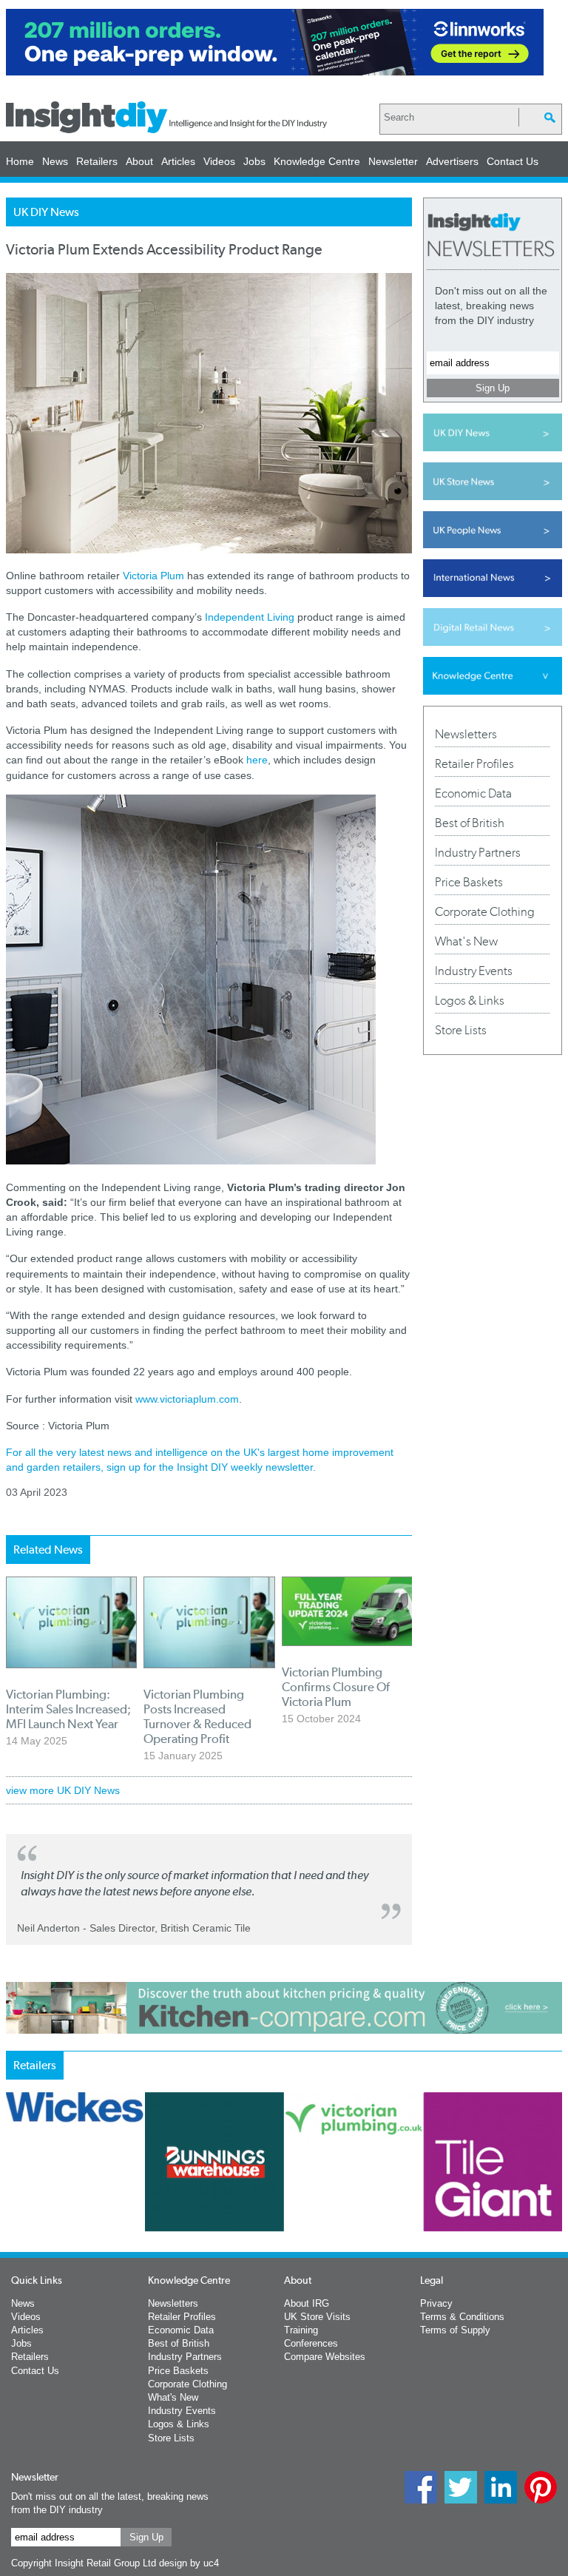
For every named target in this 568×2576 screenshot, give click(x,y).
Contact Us (513, 161)
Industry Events (474, 971)
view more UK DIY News (63, 1790)
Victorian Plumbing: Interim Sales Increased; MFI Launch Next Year (68, 1709)
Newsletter (393, 161)
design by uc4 (189, 2563)
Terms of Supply (455, 2330)
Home (20, 161)
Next (427, 2215)
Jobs (254, 161)
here (257, 760)
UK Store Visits (317, 2317)
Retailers (97, 161)
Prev (14, 2215)
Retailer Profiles (474, 763)
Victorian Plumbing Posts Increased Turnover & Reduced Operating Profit (197, 1716)
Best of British (470, 823)
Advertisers (452, 161)
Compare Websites (325, 2357)
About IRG (307, 2303)
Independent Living (250, 617)
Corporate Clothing (485, 911)
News (55, 161)
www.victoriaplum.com (187, 1399)
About (139, 161)
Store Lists (461, 1030)
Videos (219, 161)
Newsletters (466, 734)
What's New (466, 941)
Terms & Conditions (462, 2317)
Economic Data (473, 793)
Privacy (436, 2303)
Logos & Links (470, 1000)
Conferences (311, 2343)
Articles (178, 161)
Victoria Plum (153, 576)
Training (301, 2330)
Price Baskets (469, 882)
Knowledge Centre (317, 161)
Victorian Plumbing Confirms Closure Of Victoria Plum (336, 1687)
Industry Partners (478, 852)
